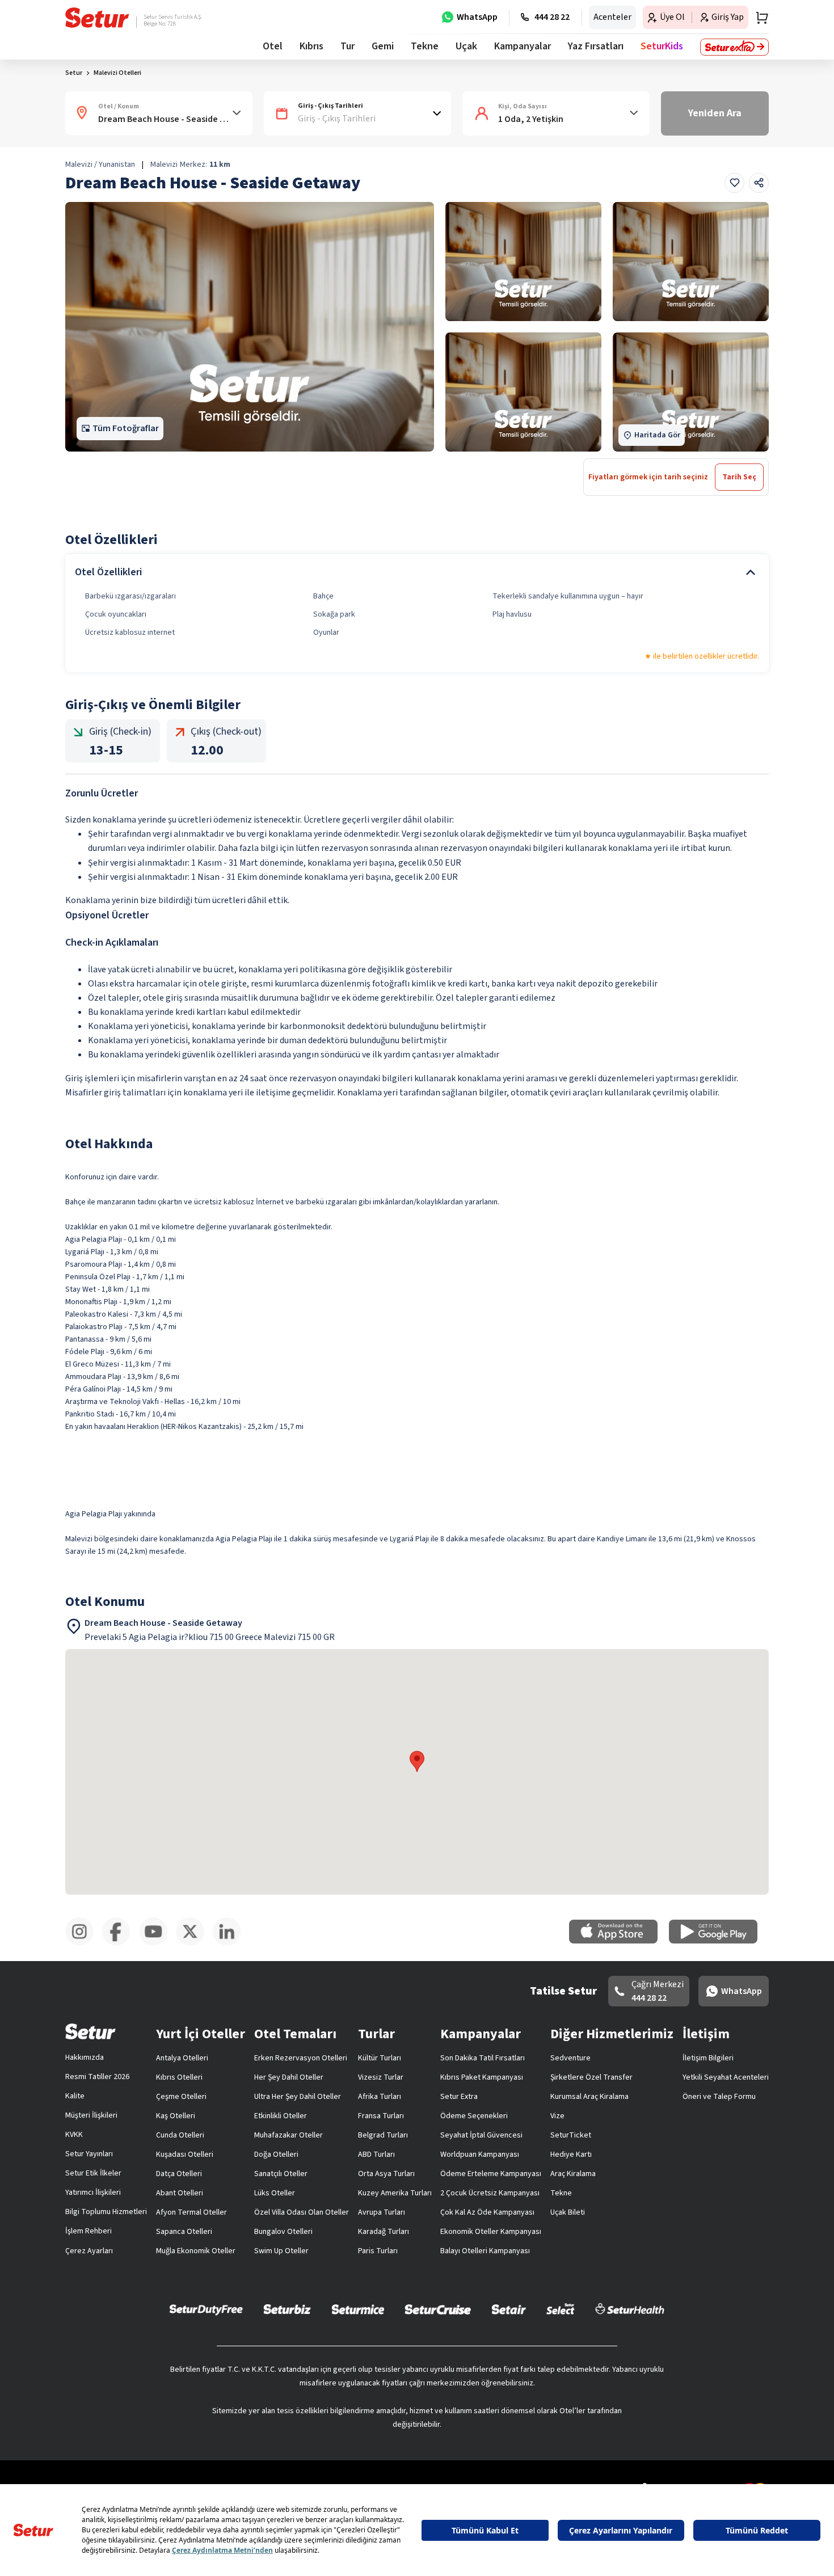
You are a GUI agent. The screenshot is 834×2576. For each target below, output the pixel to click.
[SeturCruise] (438, 2309)
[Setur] (97, 18)
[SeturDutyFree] (206, 2309)
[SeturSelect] (561, 2309)
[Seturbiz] (287, 2309)
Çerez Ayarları (89, 2251)
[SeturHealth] (630, 2309)
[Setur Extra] (734, 47)
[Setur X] (194, 1943)
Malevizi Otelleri (117, 73)
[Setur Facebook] (121, 1943)
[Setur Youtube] (157, 1943)
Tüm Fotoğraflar (126, 428)
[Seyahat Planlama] (759, 18)
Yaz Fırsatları (596, 46)
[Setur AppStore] (619, 1941)
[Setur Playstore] (719, 1941)
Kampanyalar (523, 46)
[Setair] (509, 2309)
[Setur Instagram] (84, 1943)
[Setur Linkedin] (231, 1943)
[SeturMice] (358, 2309)
